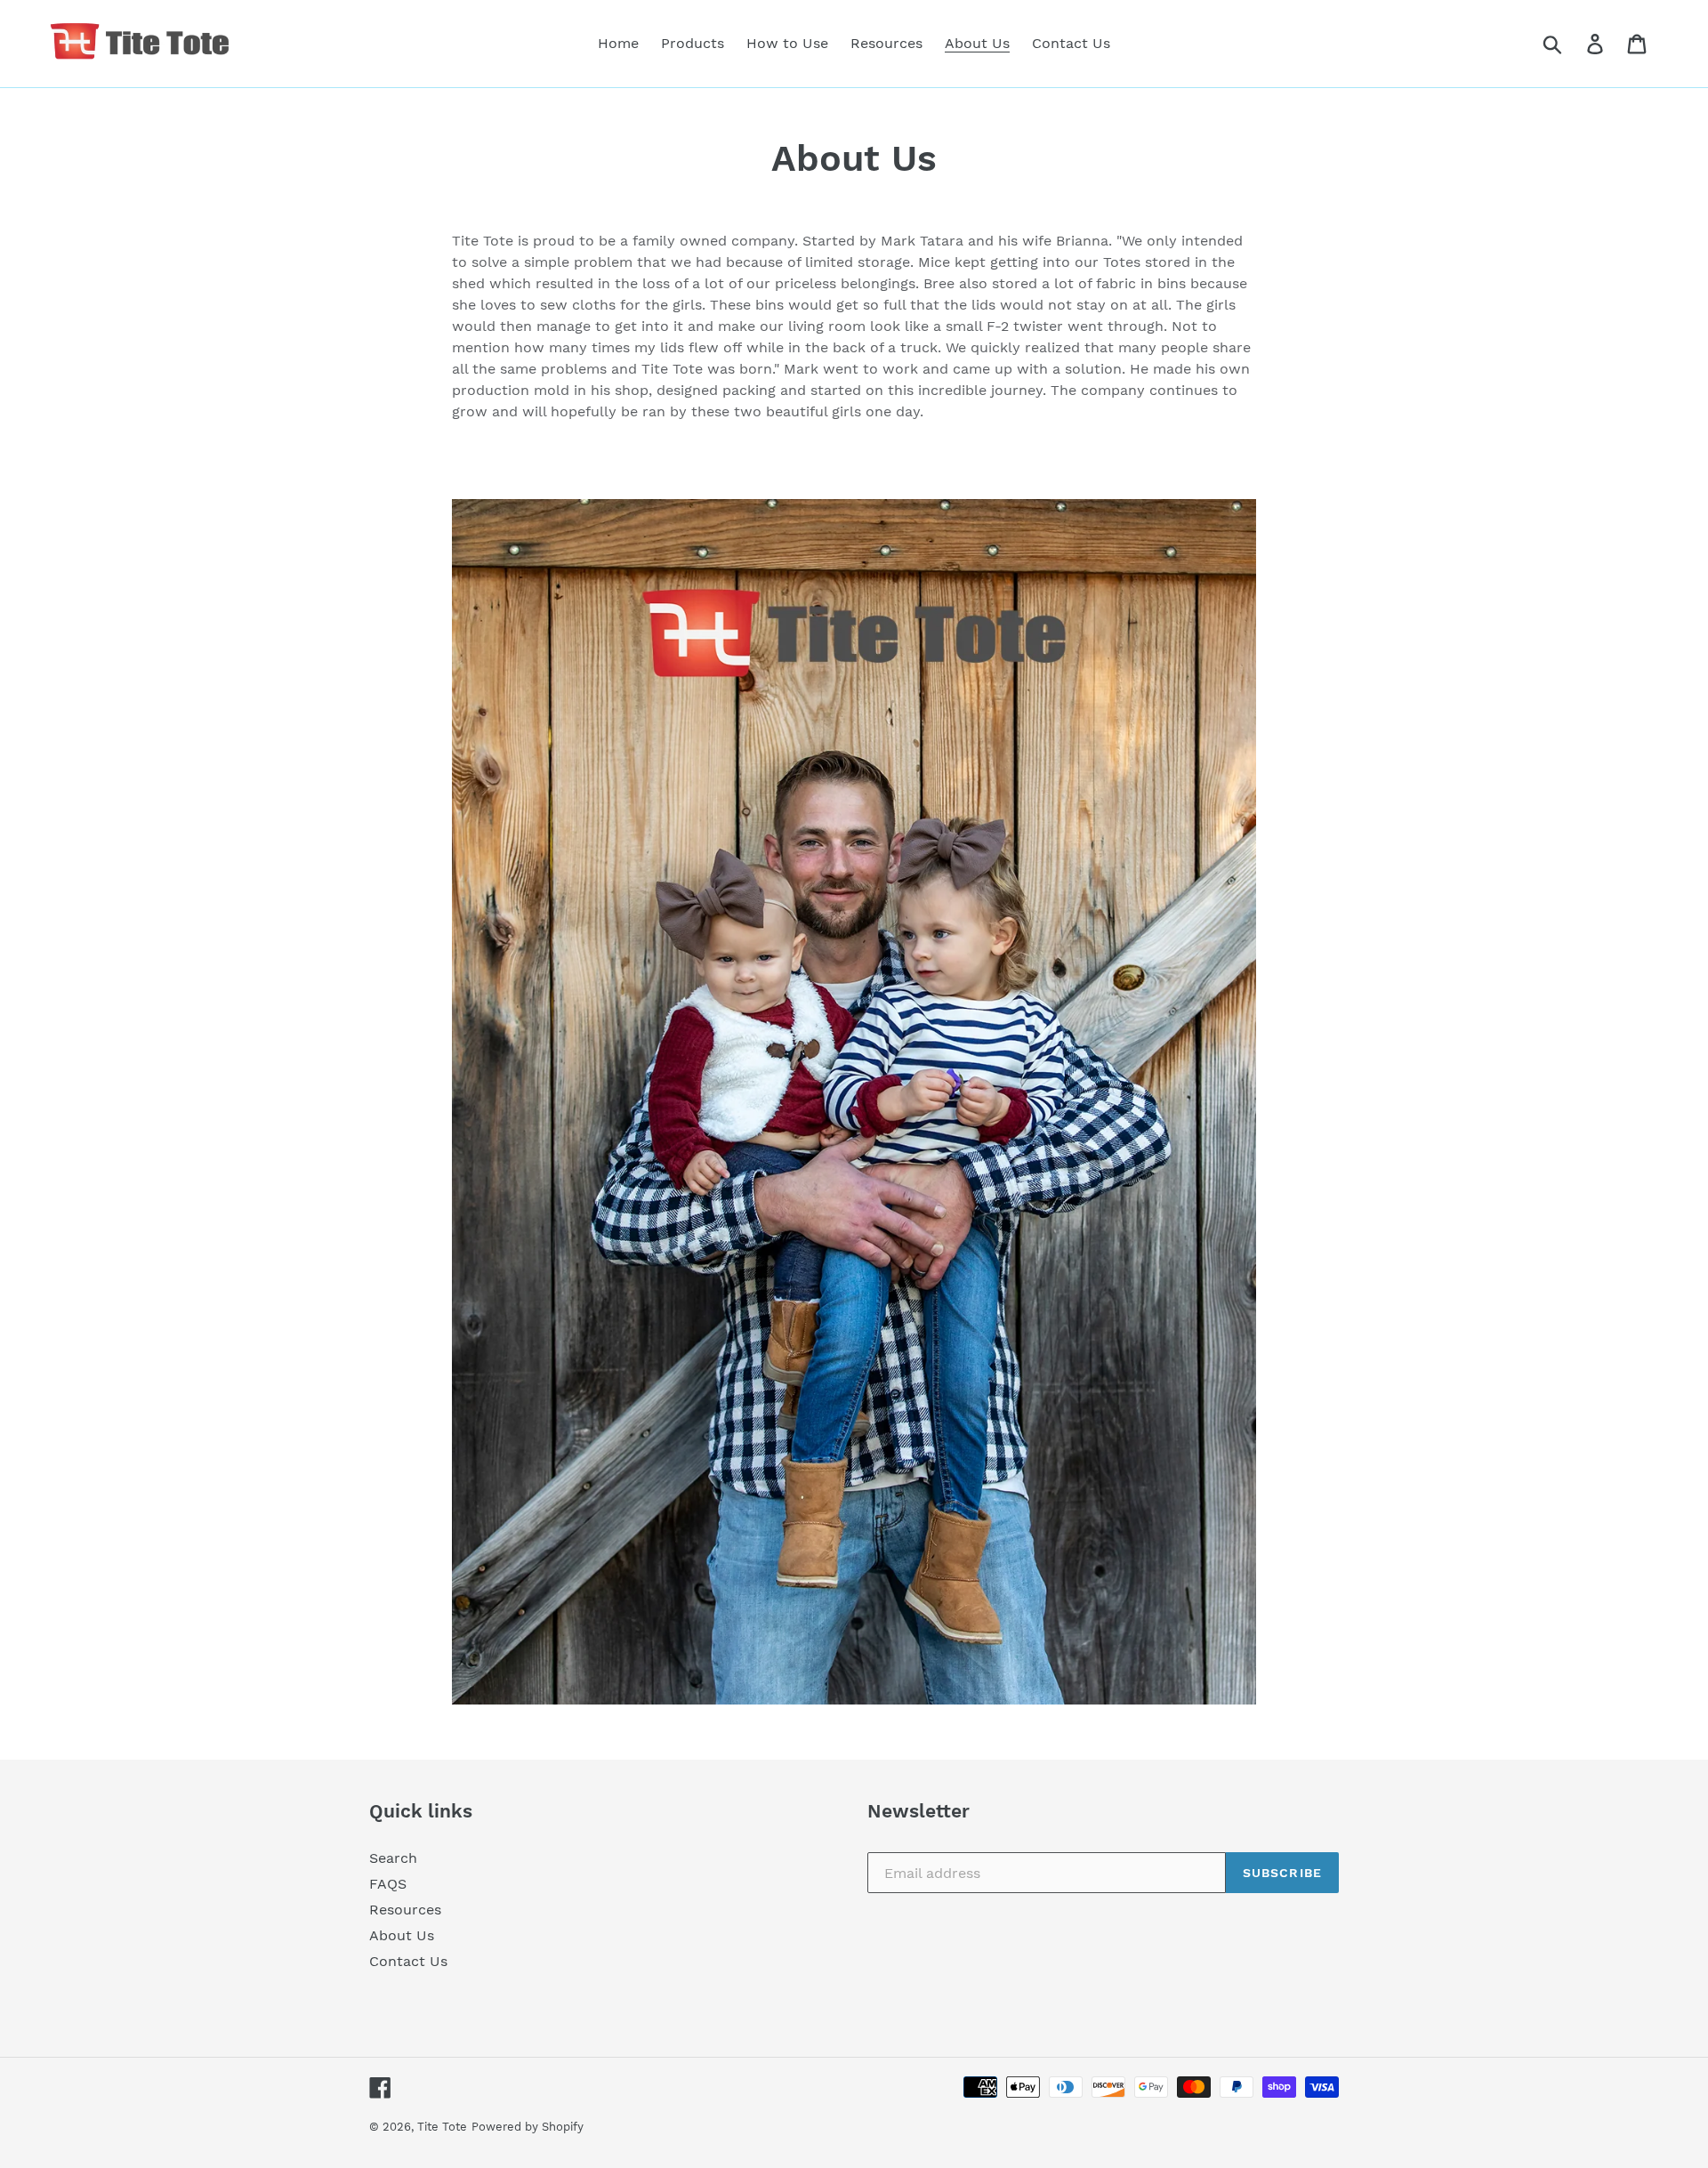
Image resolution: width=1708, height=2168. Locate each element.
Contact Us (408, 1961)
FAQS (388, 1884)
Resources (405, 1910)
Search (393, 1858)
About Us (402, 1935)
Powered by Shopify (528, 2127)
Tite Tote (442, 2127)
